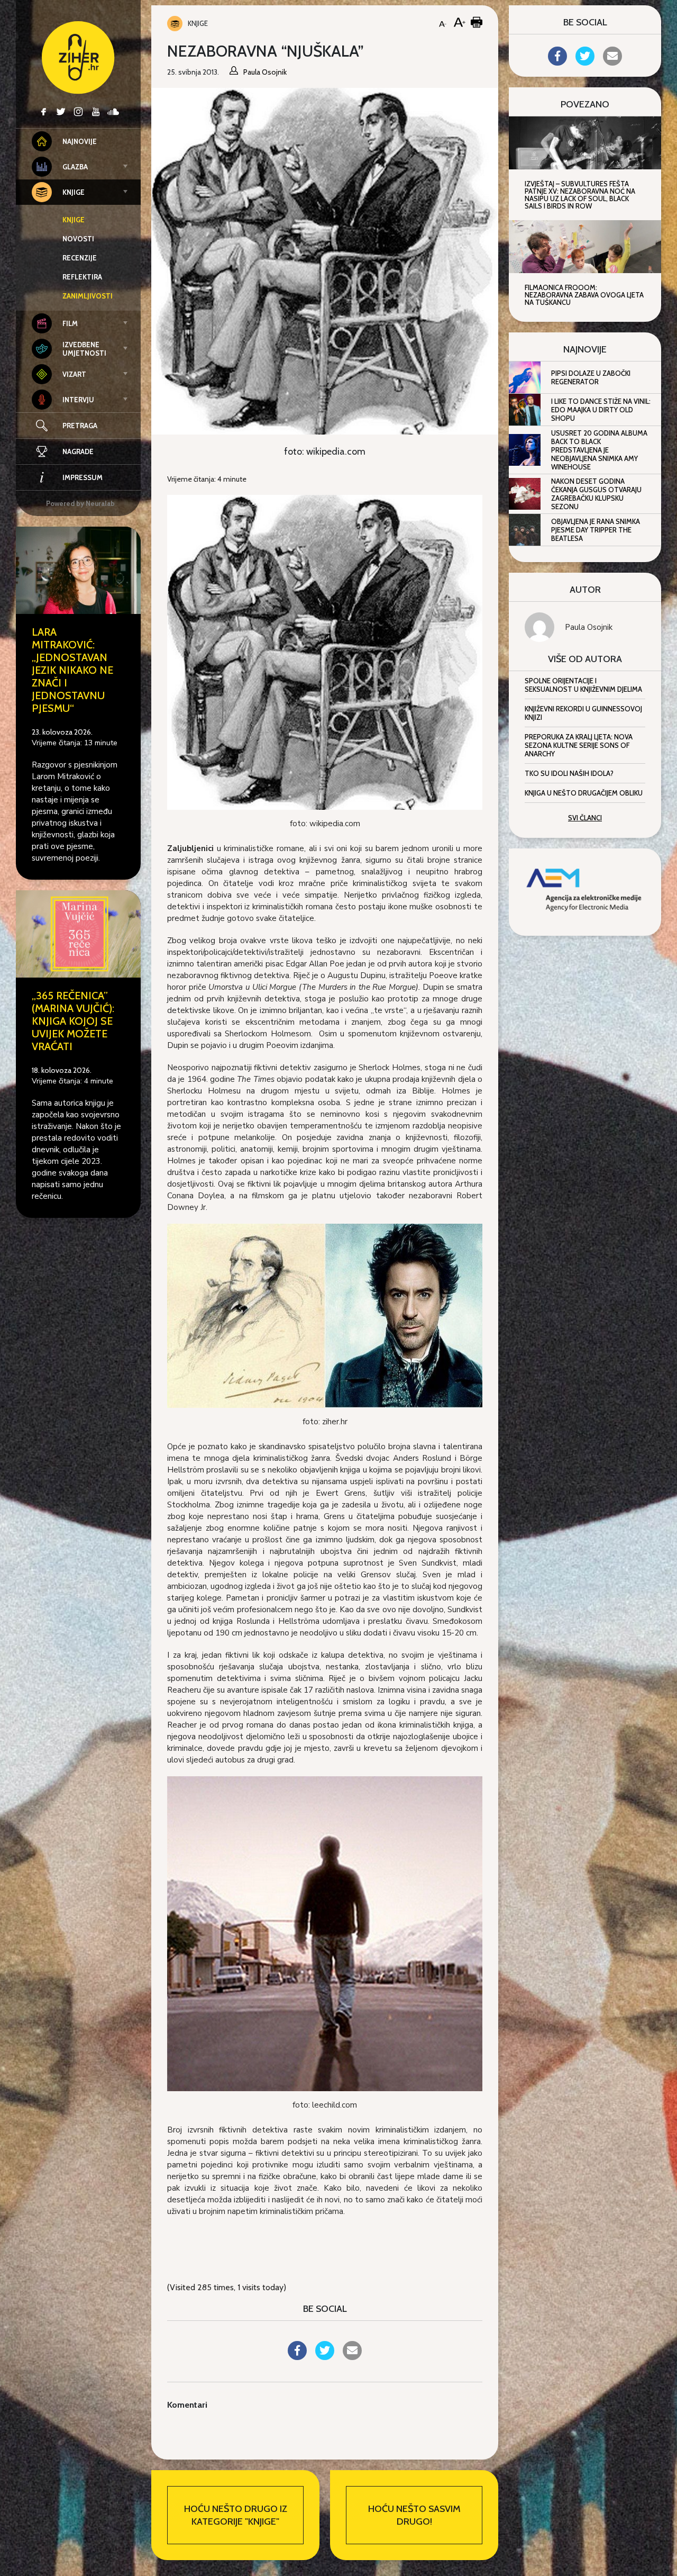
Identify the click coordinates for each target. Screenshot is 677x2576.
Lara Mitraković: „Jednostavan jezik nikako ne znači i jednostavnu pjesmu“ (72, 670)
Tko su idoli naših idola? (569, 773)
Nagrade (78, 451)
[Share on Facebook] (297, 2357)
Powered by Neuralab (80, 503)
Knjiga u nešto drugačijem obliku (584, 793)
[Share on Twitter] (325, 2357)
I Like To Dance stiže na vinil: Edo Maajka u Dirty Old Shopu (601, 410)
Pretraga (80, 426)
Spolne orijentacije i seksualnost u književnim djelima (583, 685)
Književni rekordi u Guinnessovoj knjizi (583, 713)
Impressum (83, 477)
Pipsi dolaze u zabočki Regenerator (591, 377)
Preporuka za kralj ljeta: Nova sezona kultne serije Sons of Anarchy (579, 745)
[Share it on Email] (352, 2357)
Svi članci (585, 818)
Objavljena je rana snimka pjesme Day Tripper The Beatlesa (596, 530)
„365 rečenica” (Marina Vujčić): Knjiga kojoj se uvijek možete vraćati (73, 1021)
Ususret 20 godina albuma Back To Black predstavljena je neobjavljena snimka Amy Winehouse (599, 450)
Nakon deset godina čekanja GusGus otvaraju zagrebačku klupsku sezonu (596, 494)
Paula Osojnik (589, 627)
